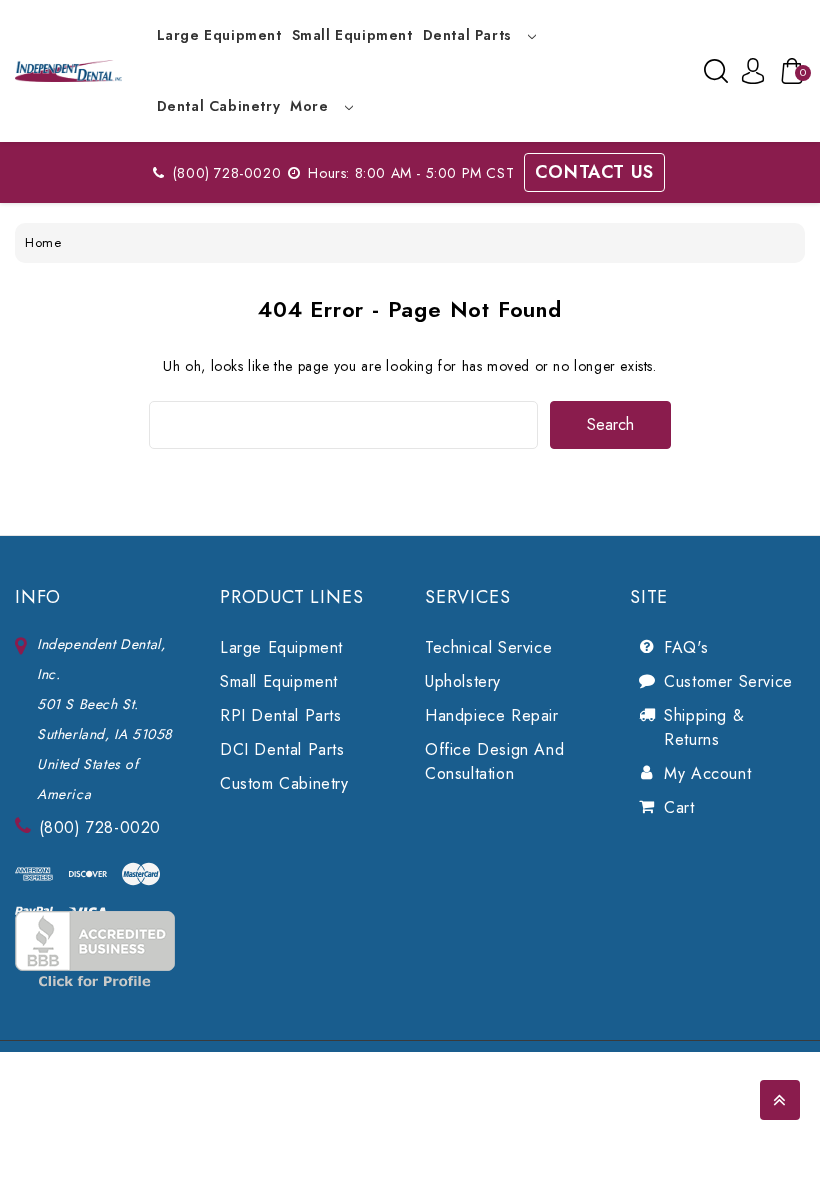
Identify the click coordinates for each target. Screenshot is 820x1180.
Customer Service (728, 681)
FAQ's (686, 647)
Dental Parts (470, 35)
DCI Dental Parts (282, 749)
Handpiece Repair (492, 715)
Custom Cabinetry (284, 783)
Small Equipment (352, 35)
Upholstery (463, 681)
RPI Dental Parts (281, 715)
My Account (707, 773)
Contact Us (594, 172)
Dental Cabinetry (219, 106)
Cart (679, 807)
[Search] (716, 71)
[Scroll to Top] (780, 1100)
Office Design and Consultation (494, 761)
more (311, 106)
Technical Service (488, 647)
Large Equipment (219, 35)
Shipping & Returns (704, 727)
